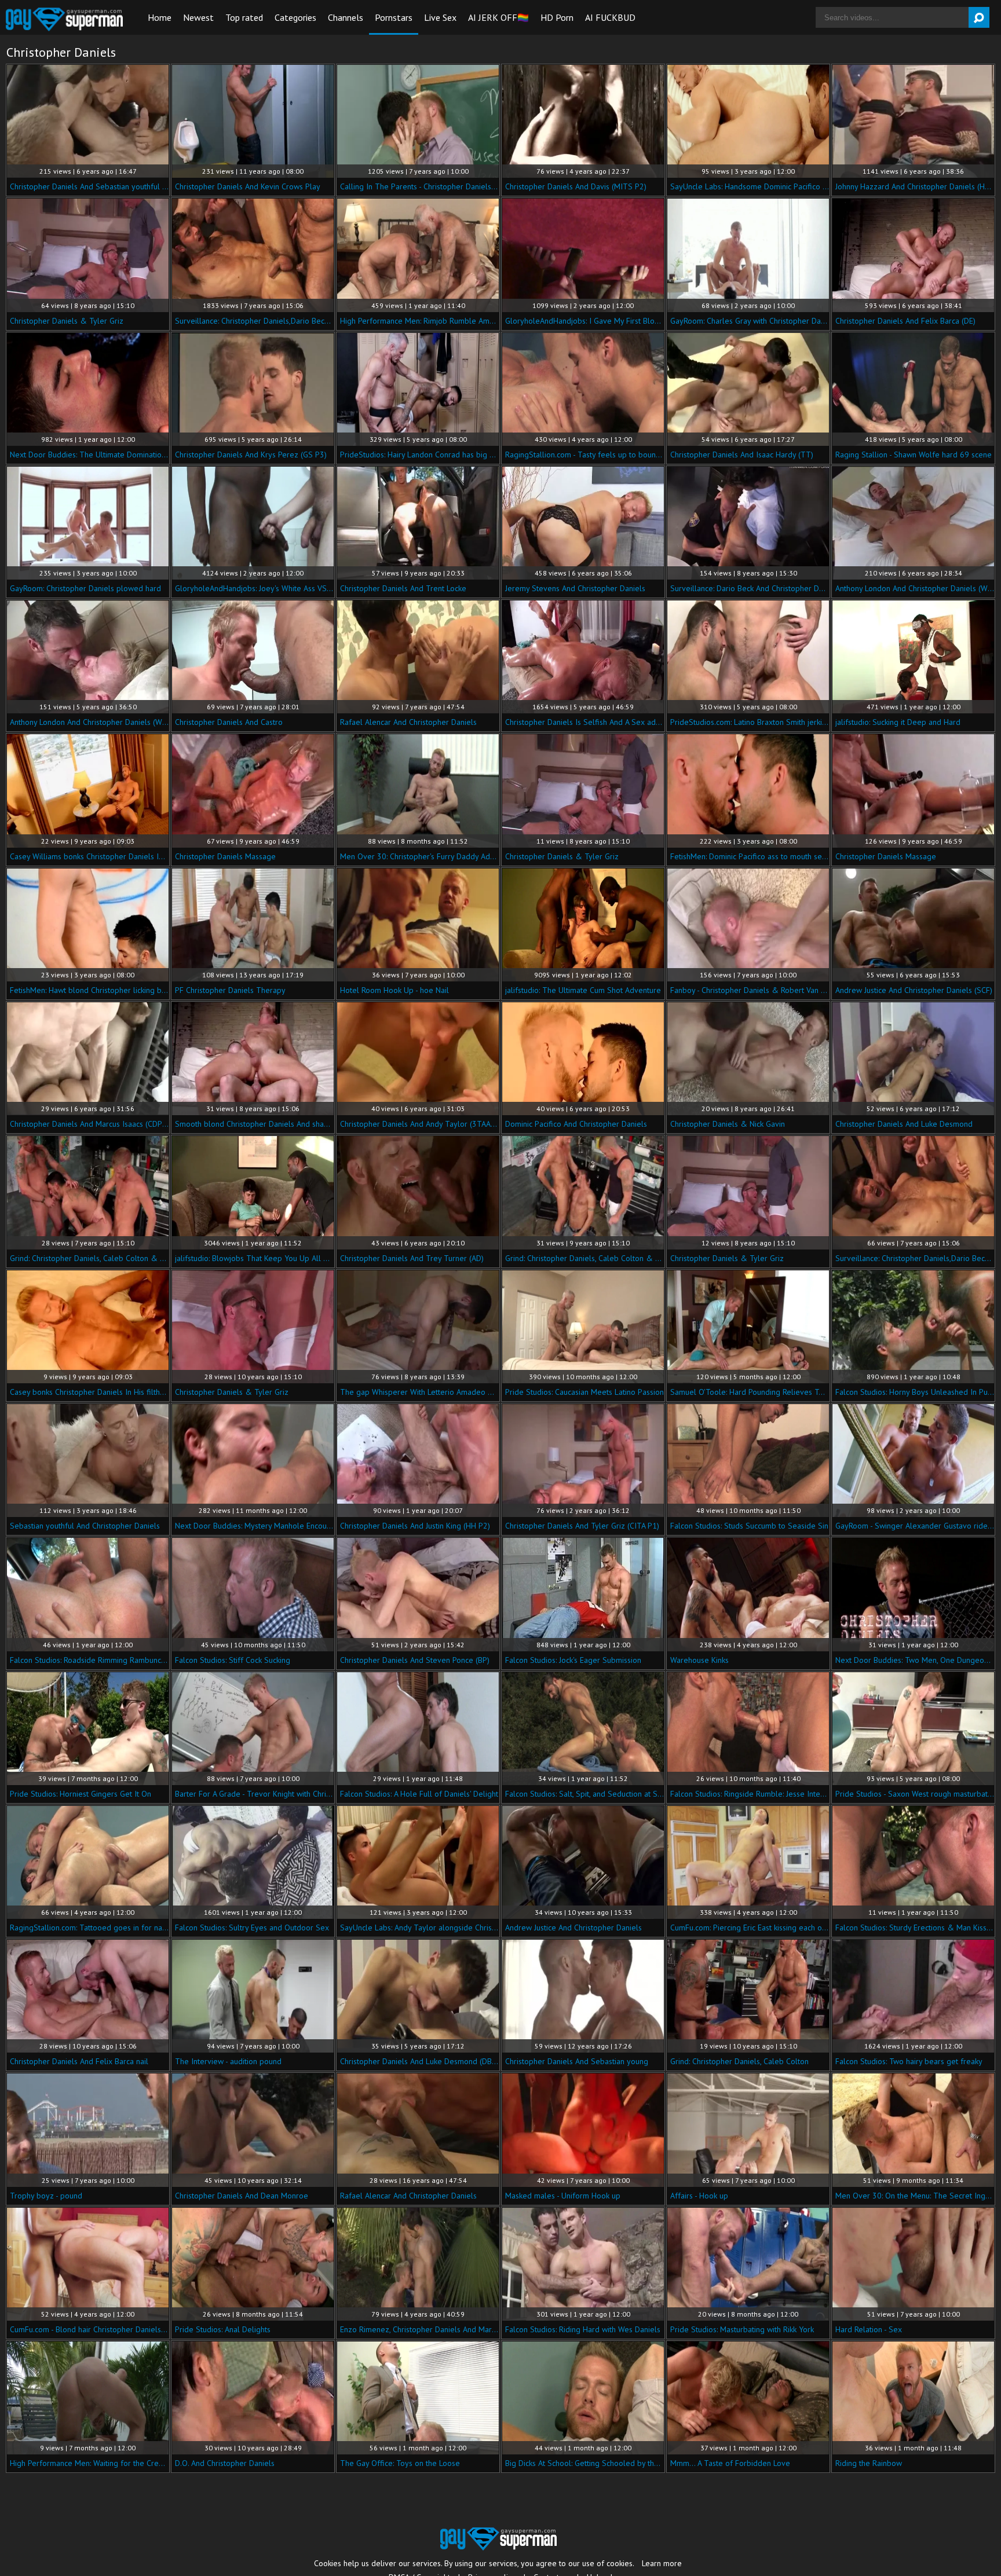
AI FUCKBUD (610, 17)
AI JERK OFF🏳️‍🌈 (498, 17)
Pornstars (394, 17)
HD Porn (557, 17)
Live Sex (440, 17)
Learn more (662, 2563)
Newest (198, 17)
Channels (346, 17)
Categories (295, 17)
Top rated (244, 17)
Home (160, 17)
